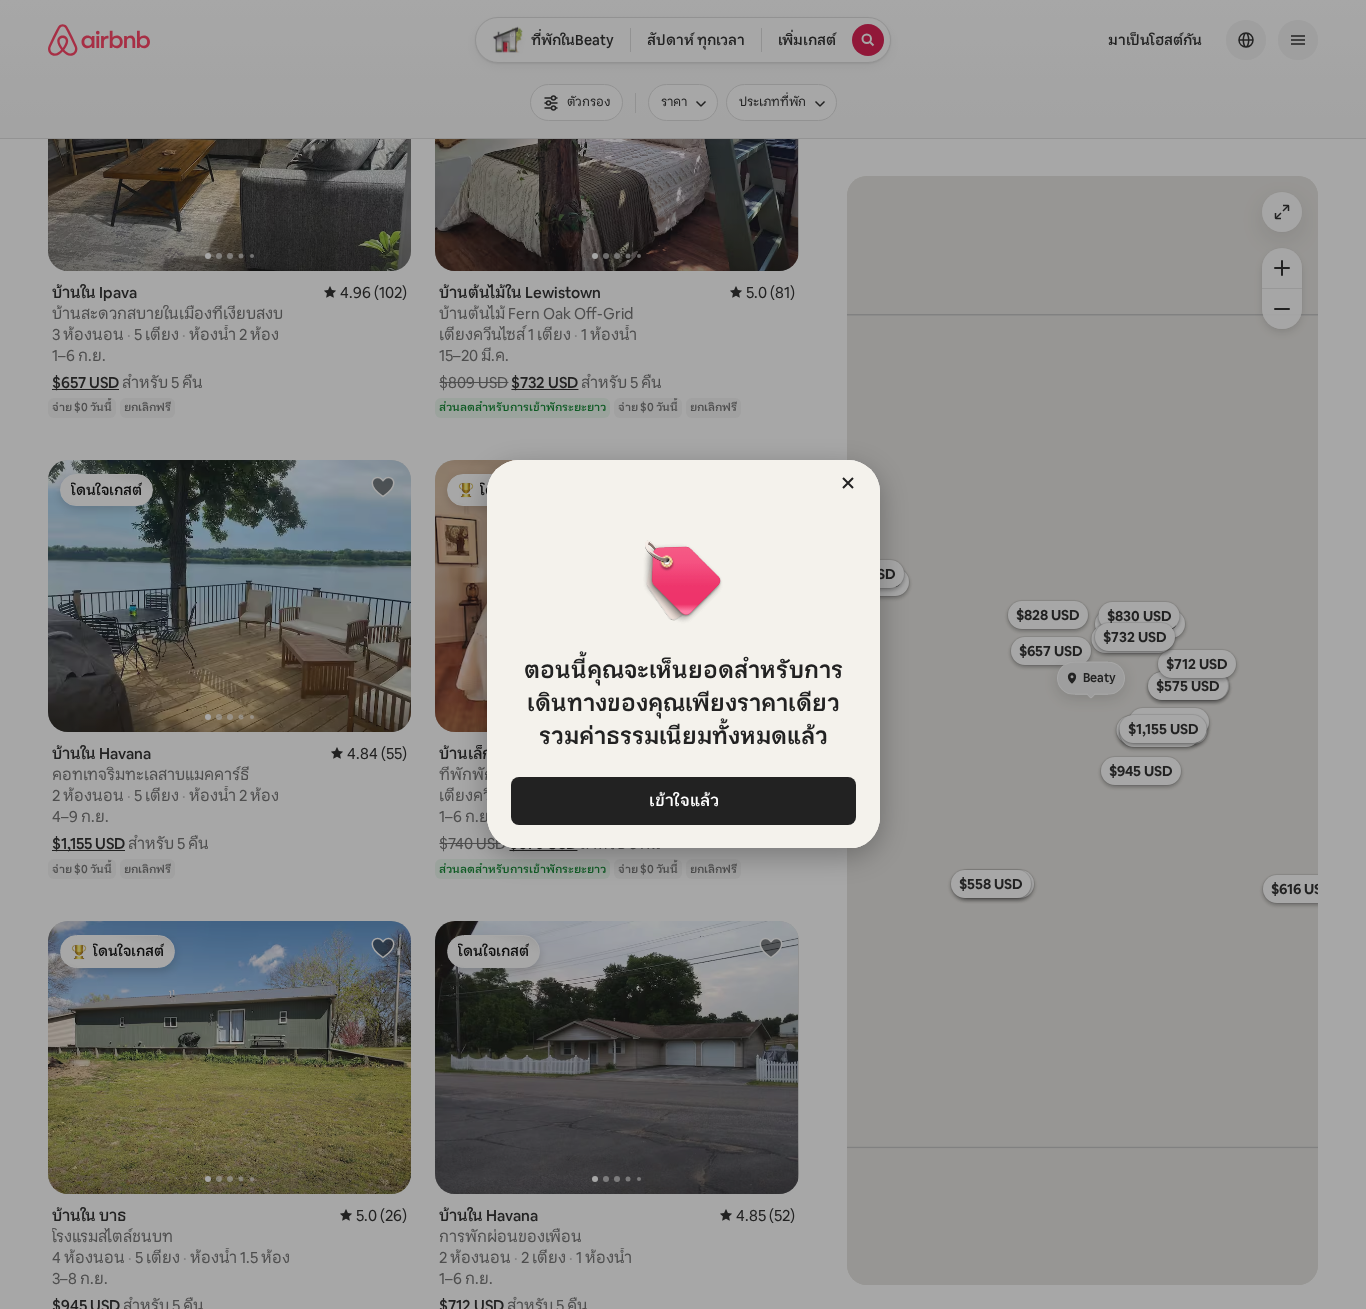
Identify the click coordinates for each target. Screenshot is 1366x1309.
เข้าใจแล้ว (683, 800)
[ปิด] (848, 483)
